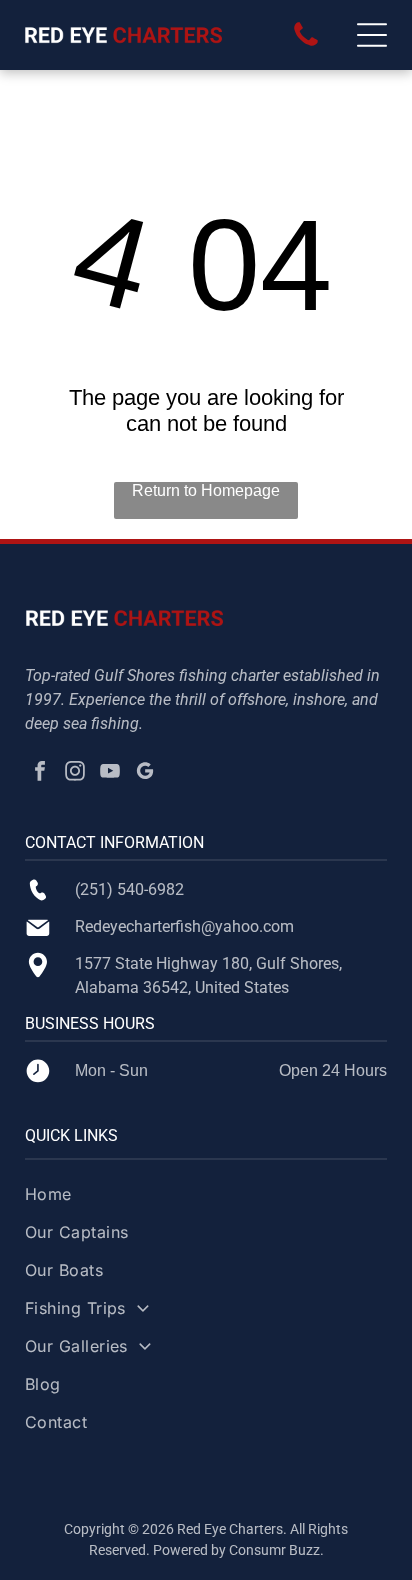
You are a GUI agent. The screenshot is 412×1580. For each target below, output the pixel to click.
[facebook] (40, 773)
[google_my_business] (145, 773)
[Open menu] (372, 35)
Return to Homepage (206, 490)
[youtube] (110, 773)
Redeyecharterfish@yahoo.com (184, 926)
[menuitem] (206, 1203)
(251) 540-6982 (129, 889)
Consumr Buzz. (276, 1550)
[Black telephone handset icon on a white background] (306, 44)
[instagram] (75, 773)
